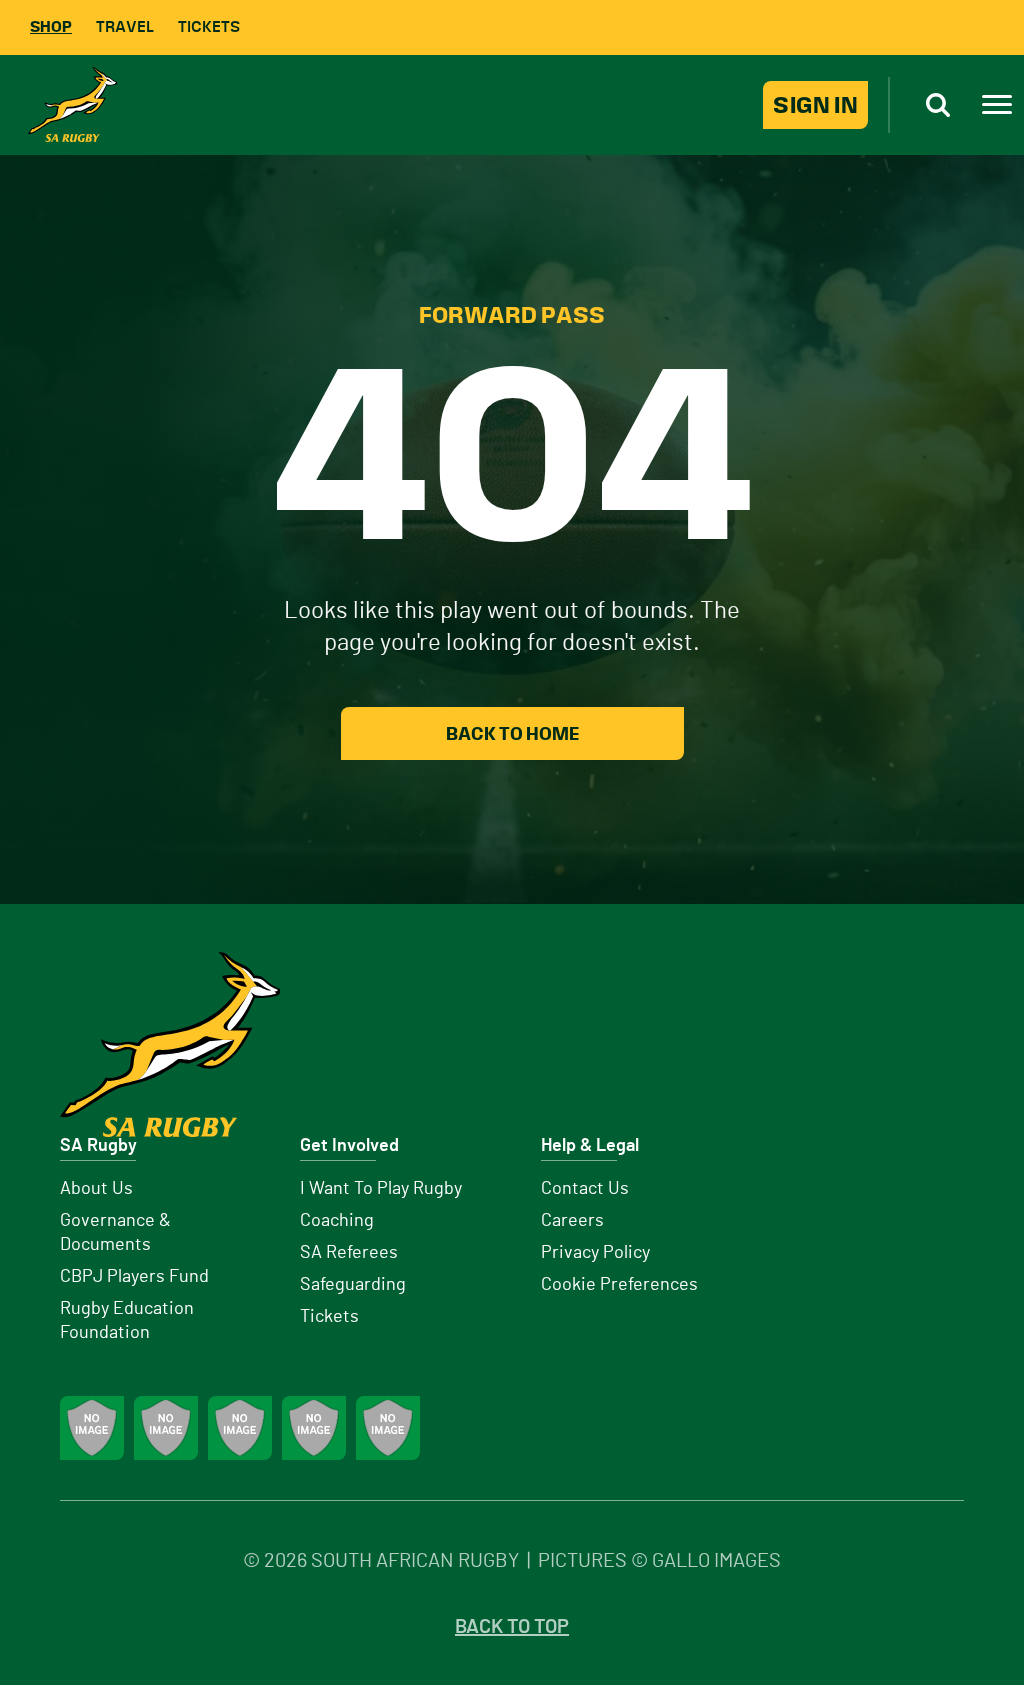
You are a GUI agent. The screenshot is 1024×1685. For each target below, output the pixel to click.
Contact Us (585, 1189)
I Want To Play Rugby (381, 1189)
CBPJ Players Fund (134, 1277)
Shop (51, 26)
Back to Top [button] (512, 1627)
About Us (96, 1189)
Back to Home (512, 733)
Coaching (337, 1221)
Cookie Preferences (619, 1285)
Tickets (209, 26)
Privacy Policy (595, 1253)
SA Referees (349, 1253)
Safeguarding (353, 1285)
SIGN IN (815, 105)
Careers (572, 1221)
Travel (125, 26)
